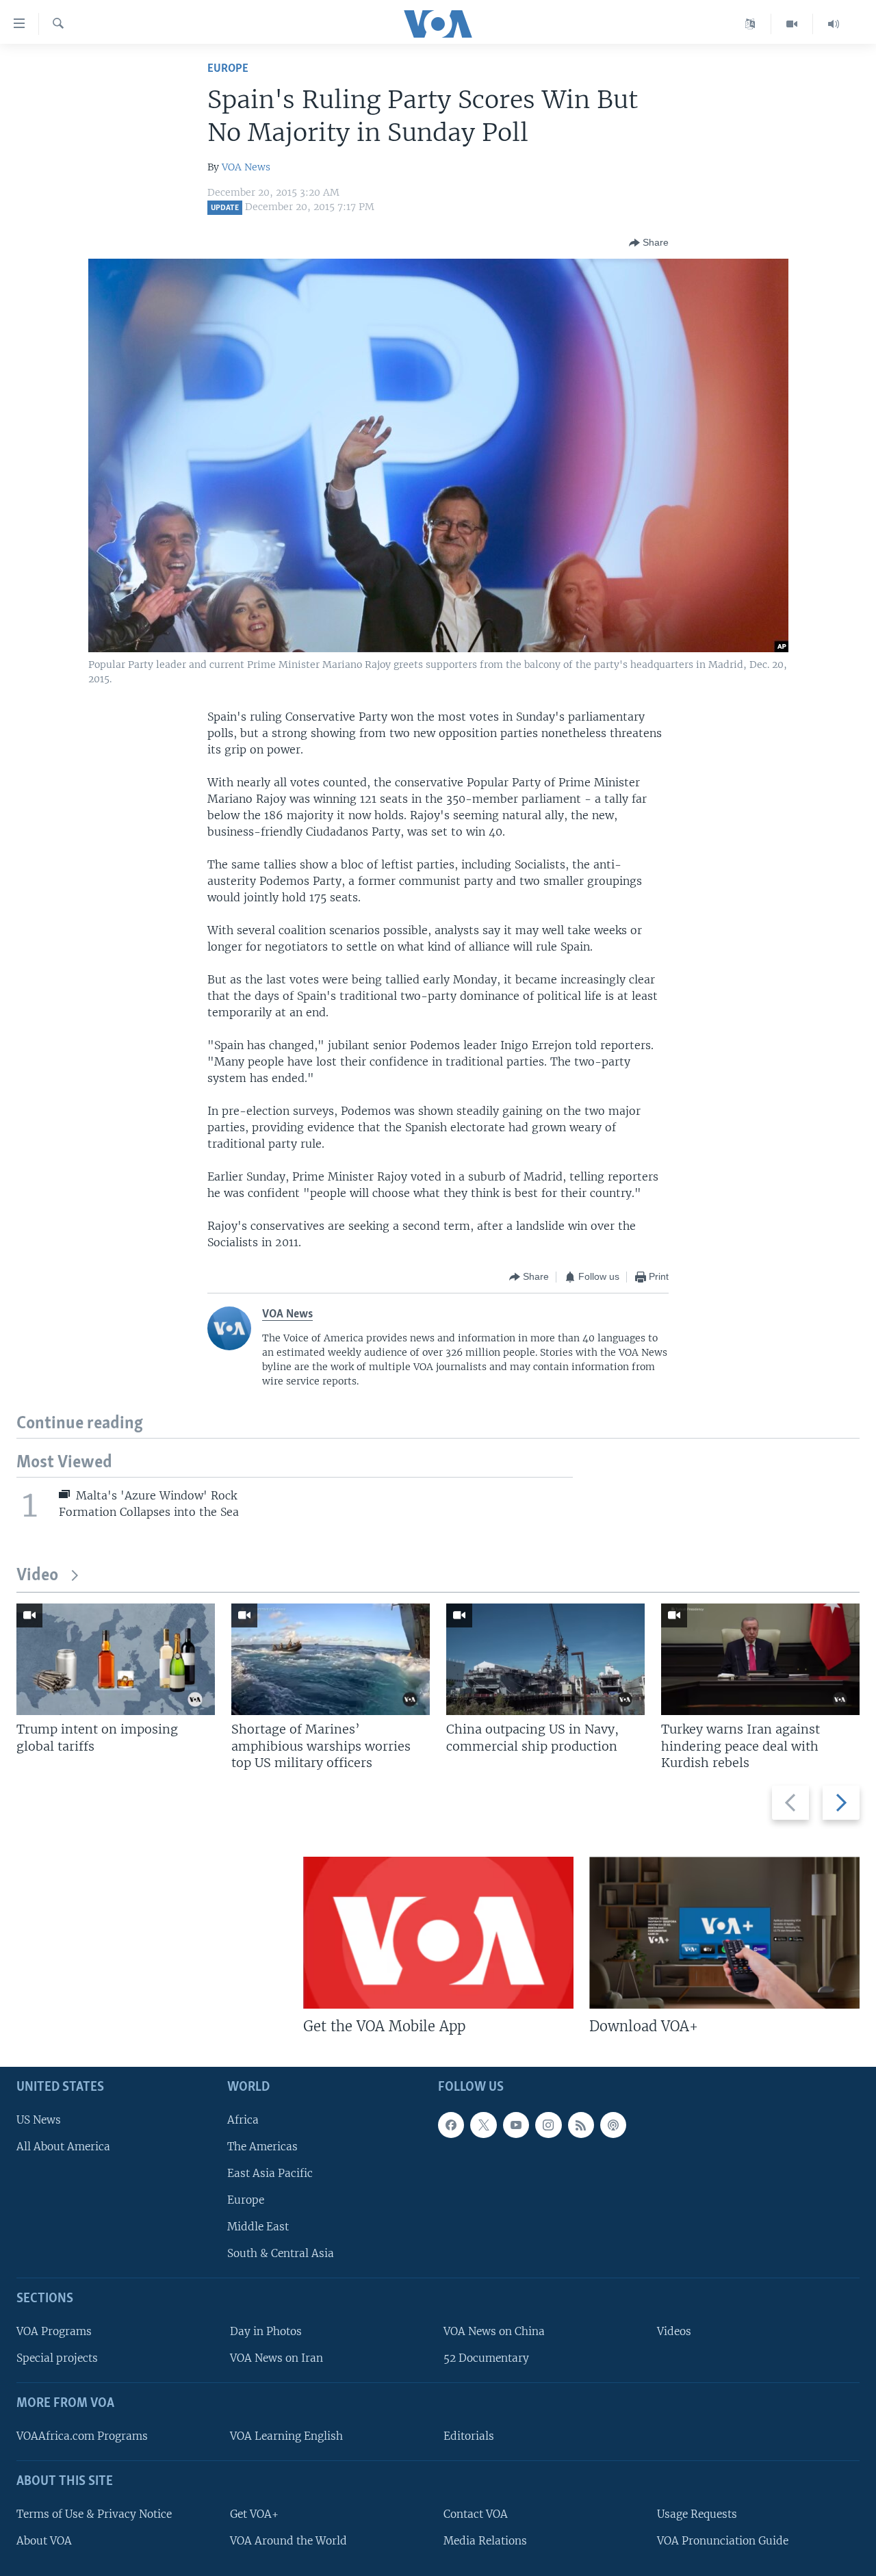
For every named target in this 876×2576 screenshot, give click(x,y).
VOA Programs (54, 2331)
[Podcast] (613, 2125)
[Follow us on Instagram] (548, 2125)
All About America (63, 2147)
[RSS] (581, 2125)
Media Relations (485, 2541)
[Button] (649, 243)
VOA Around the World (288, 2541)
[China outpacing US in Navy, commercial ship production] (545, 1659)
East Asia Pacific (270, 2173)
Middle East (258, 2227)
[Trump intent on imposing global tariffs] (116, 1659)
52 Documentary (486, 2358)
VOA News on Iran (276, 2358)
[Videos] (792, 24)
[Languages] (750, 24)
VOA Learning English (286, 2436)
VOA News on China (494, 2331)
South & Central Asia (281, 2253)
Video (37, 1576)
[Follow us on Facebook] (451, 2125)
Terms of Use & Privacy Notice (94, 2514)
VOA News (246, 167)
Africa (243, 2120)
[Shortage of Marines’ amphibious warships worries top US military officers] (331, 1659)
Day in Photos (266, 2331)
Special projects (57, 2358)
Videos (674, 2331)
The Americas (262, 2147)
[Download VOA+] (724, 1933)
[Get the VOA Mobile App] (438, 1933)
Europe (228, 69)
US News (39, 2120)
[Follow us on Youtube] (516, 2125)
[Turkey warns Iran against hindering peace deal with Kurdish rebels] (760, 1659)
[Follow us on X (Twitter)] (483, 2125)
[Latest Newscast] (834, 24)
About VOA (44, 2541)
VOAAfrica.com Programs (82, 2436)
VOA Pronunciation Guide (723, 2541)
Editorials (469, 2436)
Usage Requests (697, 2514)
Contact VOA (476, 2514)
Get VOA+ (254, 2514)
